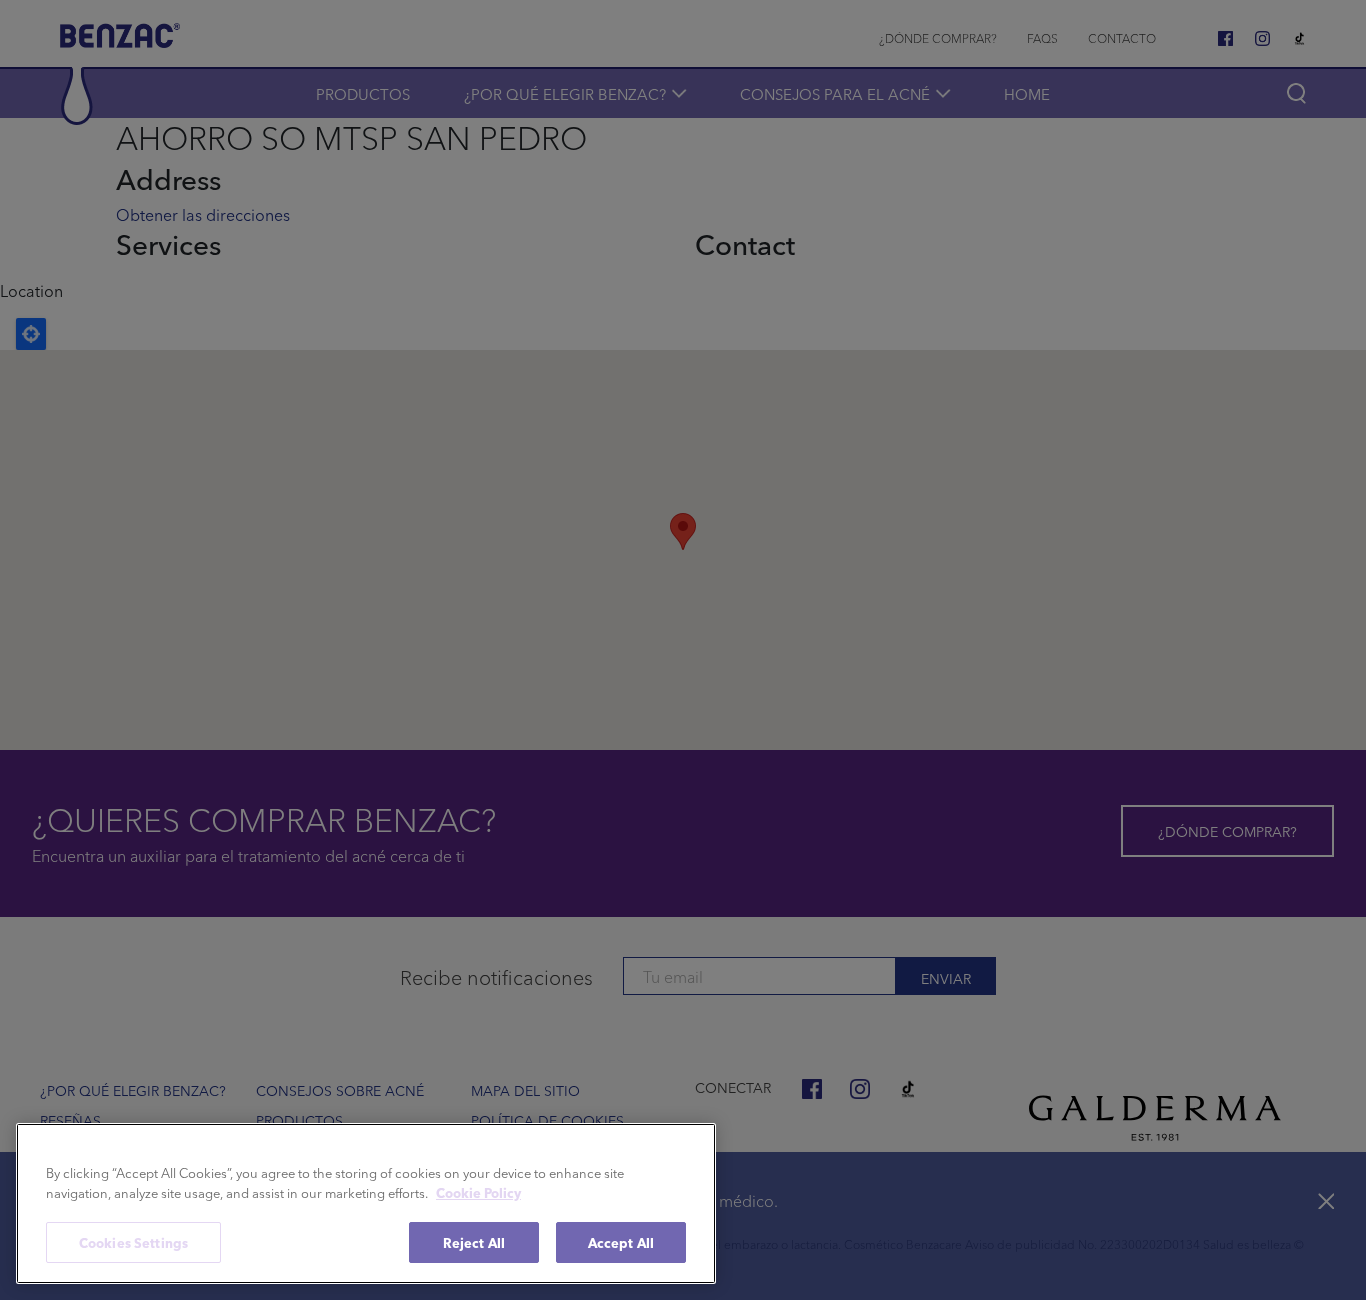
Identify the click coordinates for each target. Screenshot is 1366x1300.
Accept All (621, 1242)
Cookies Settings (133, 1242)
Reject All (474, 1242)
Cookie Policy (478, 1192)
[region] (366, 1203)
